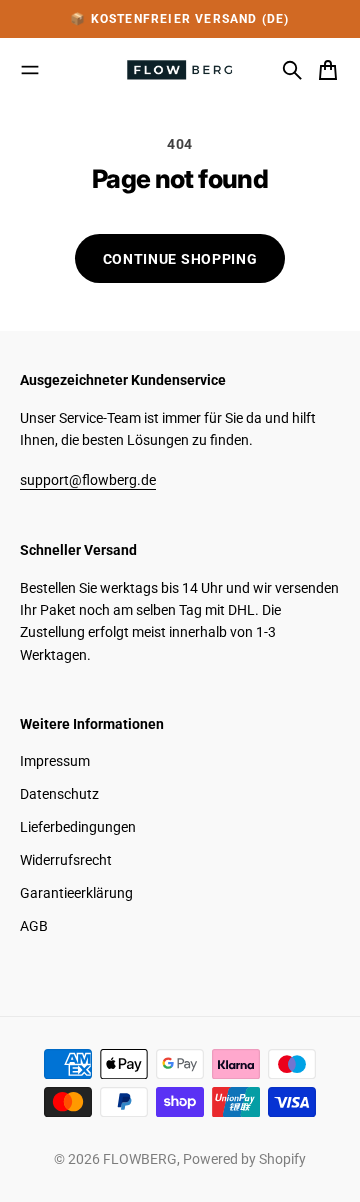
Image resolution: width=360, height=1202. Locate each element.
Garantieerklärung (76, 893)
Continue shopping (180, 259)
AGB (34, 926)
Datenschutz (59, 794)
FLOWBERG (140, 1159)
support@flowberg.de (88, 480)
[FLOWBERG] (180, 70)
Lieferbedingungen (78, 827)
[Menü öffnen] (30, 70)
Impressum (55, 761)
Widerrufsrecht (66, 860)
